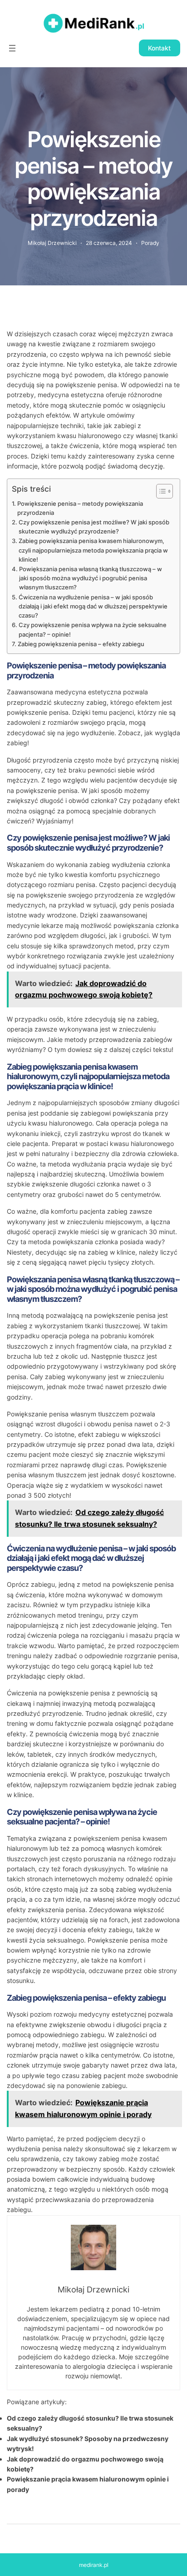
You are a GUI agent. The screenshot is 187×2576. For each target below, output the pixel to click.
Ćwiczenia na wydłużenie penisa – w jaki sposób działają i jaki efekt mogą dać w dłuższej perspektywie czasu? (93, 606)
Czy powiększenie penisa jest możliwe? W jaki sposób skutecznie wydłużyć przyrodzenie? (94, 527)
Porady (150, 243)
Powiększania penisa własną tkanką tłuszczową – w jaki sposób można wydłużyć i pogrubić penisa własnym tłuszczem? (91, 578)
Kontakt (159, 48)
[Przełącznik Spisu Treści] (160, 491)
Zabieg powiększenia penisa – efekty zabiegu (81, 644)
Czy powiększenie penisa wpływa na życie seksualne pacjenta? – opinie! (93, 630)
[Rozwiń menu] (12, 48)
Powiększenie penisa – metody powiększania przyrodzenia (80, 508)
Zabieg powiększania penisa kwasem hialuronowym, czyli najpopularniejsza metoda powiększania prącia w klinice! (93, 550)
